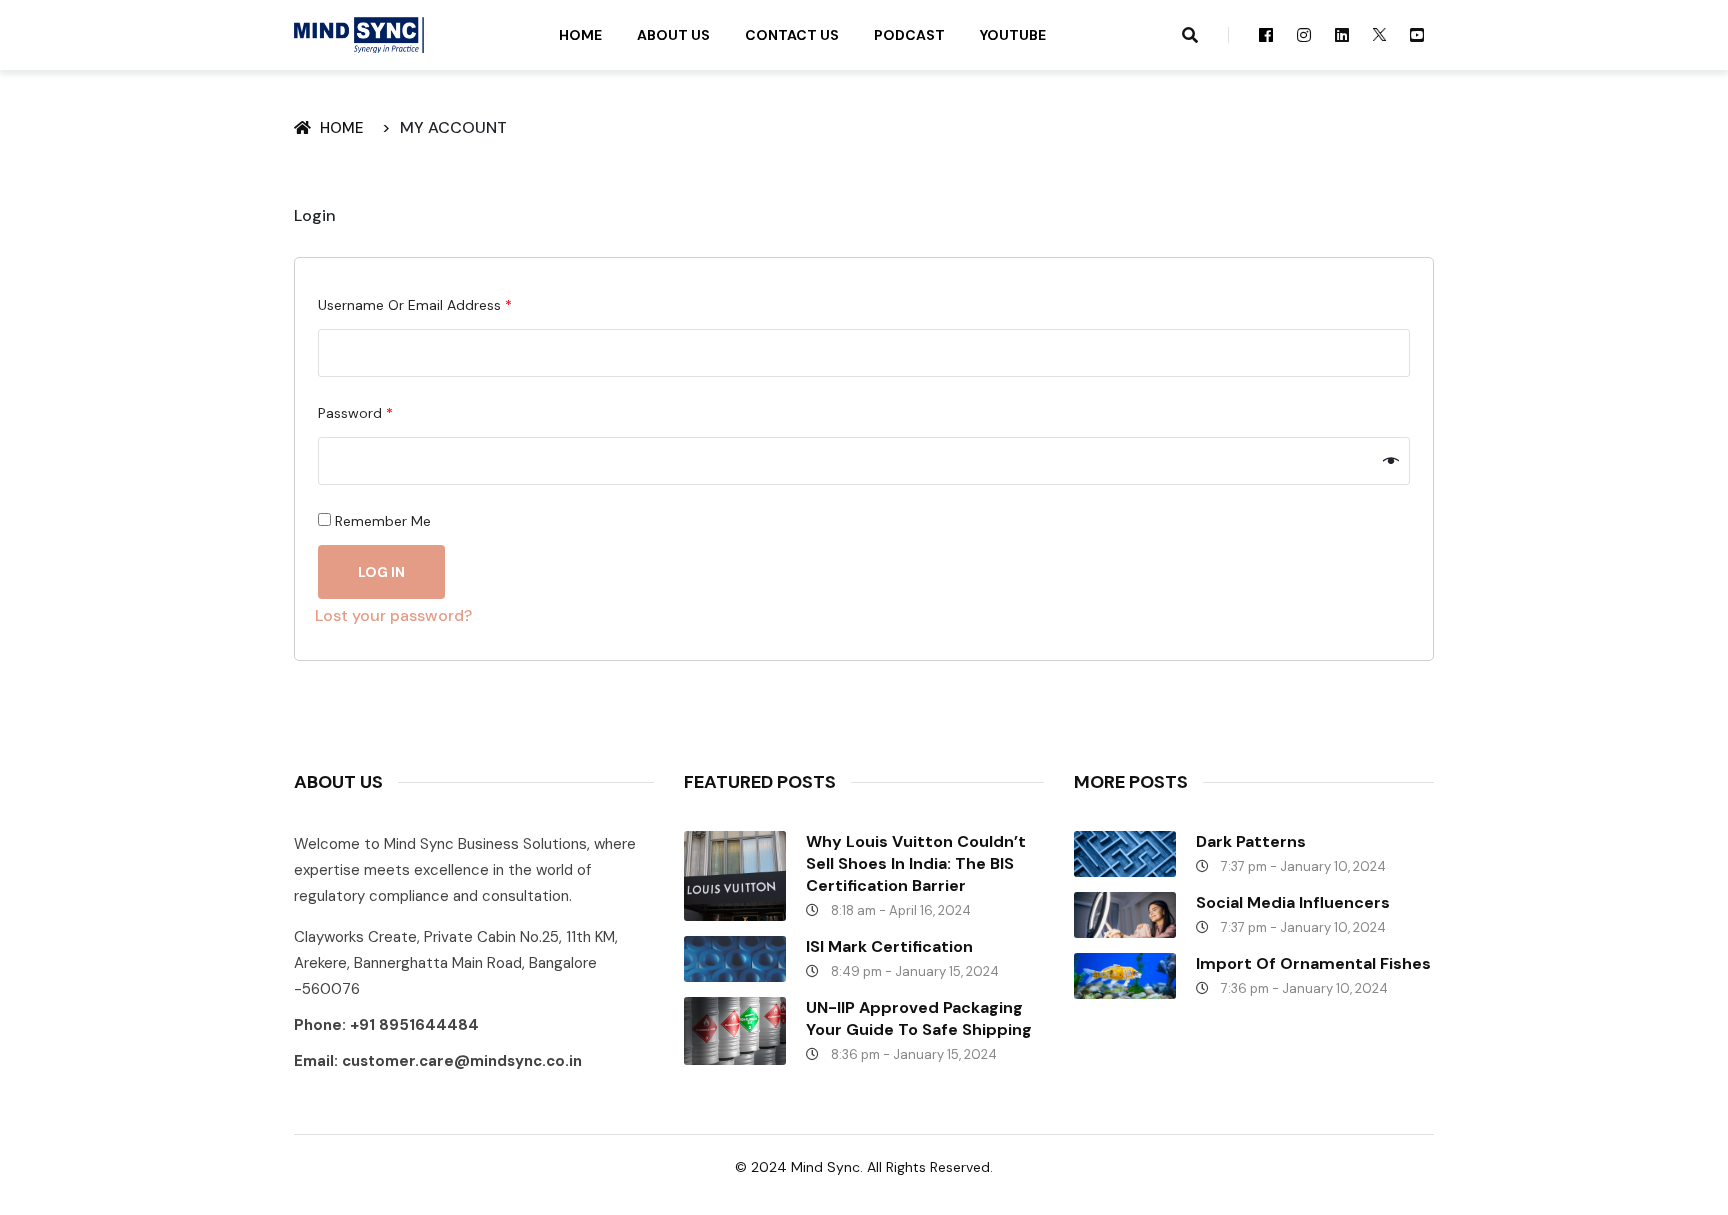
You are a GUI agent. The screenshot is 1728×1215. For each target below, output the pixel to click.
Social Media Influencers (1293, 902)
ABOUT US (673, 35)
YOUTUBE (1013, 35)
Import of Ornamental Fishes (1313, 963)
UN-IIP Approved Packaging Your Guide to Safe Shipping (919, 1018)
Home (346, 128)
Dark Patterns (1251, 841)
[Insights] (359, 34)
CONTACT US (792, 35)
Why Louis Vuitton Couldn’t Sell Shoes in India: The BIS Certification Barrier (916, 863)
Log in (381, 572)
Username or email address (415, 305)
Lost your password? (393, 615)
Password (355, 413)
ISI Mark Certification (889, 946)
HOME (580, 35)
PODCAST (909, 35)
